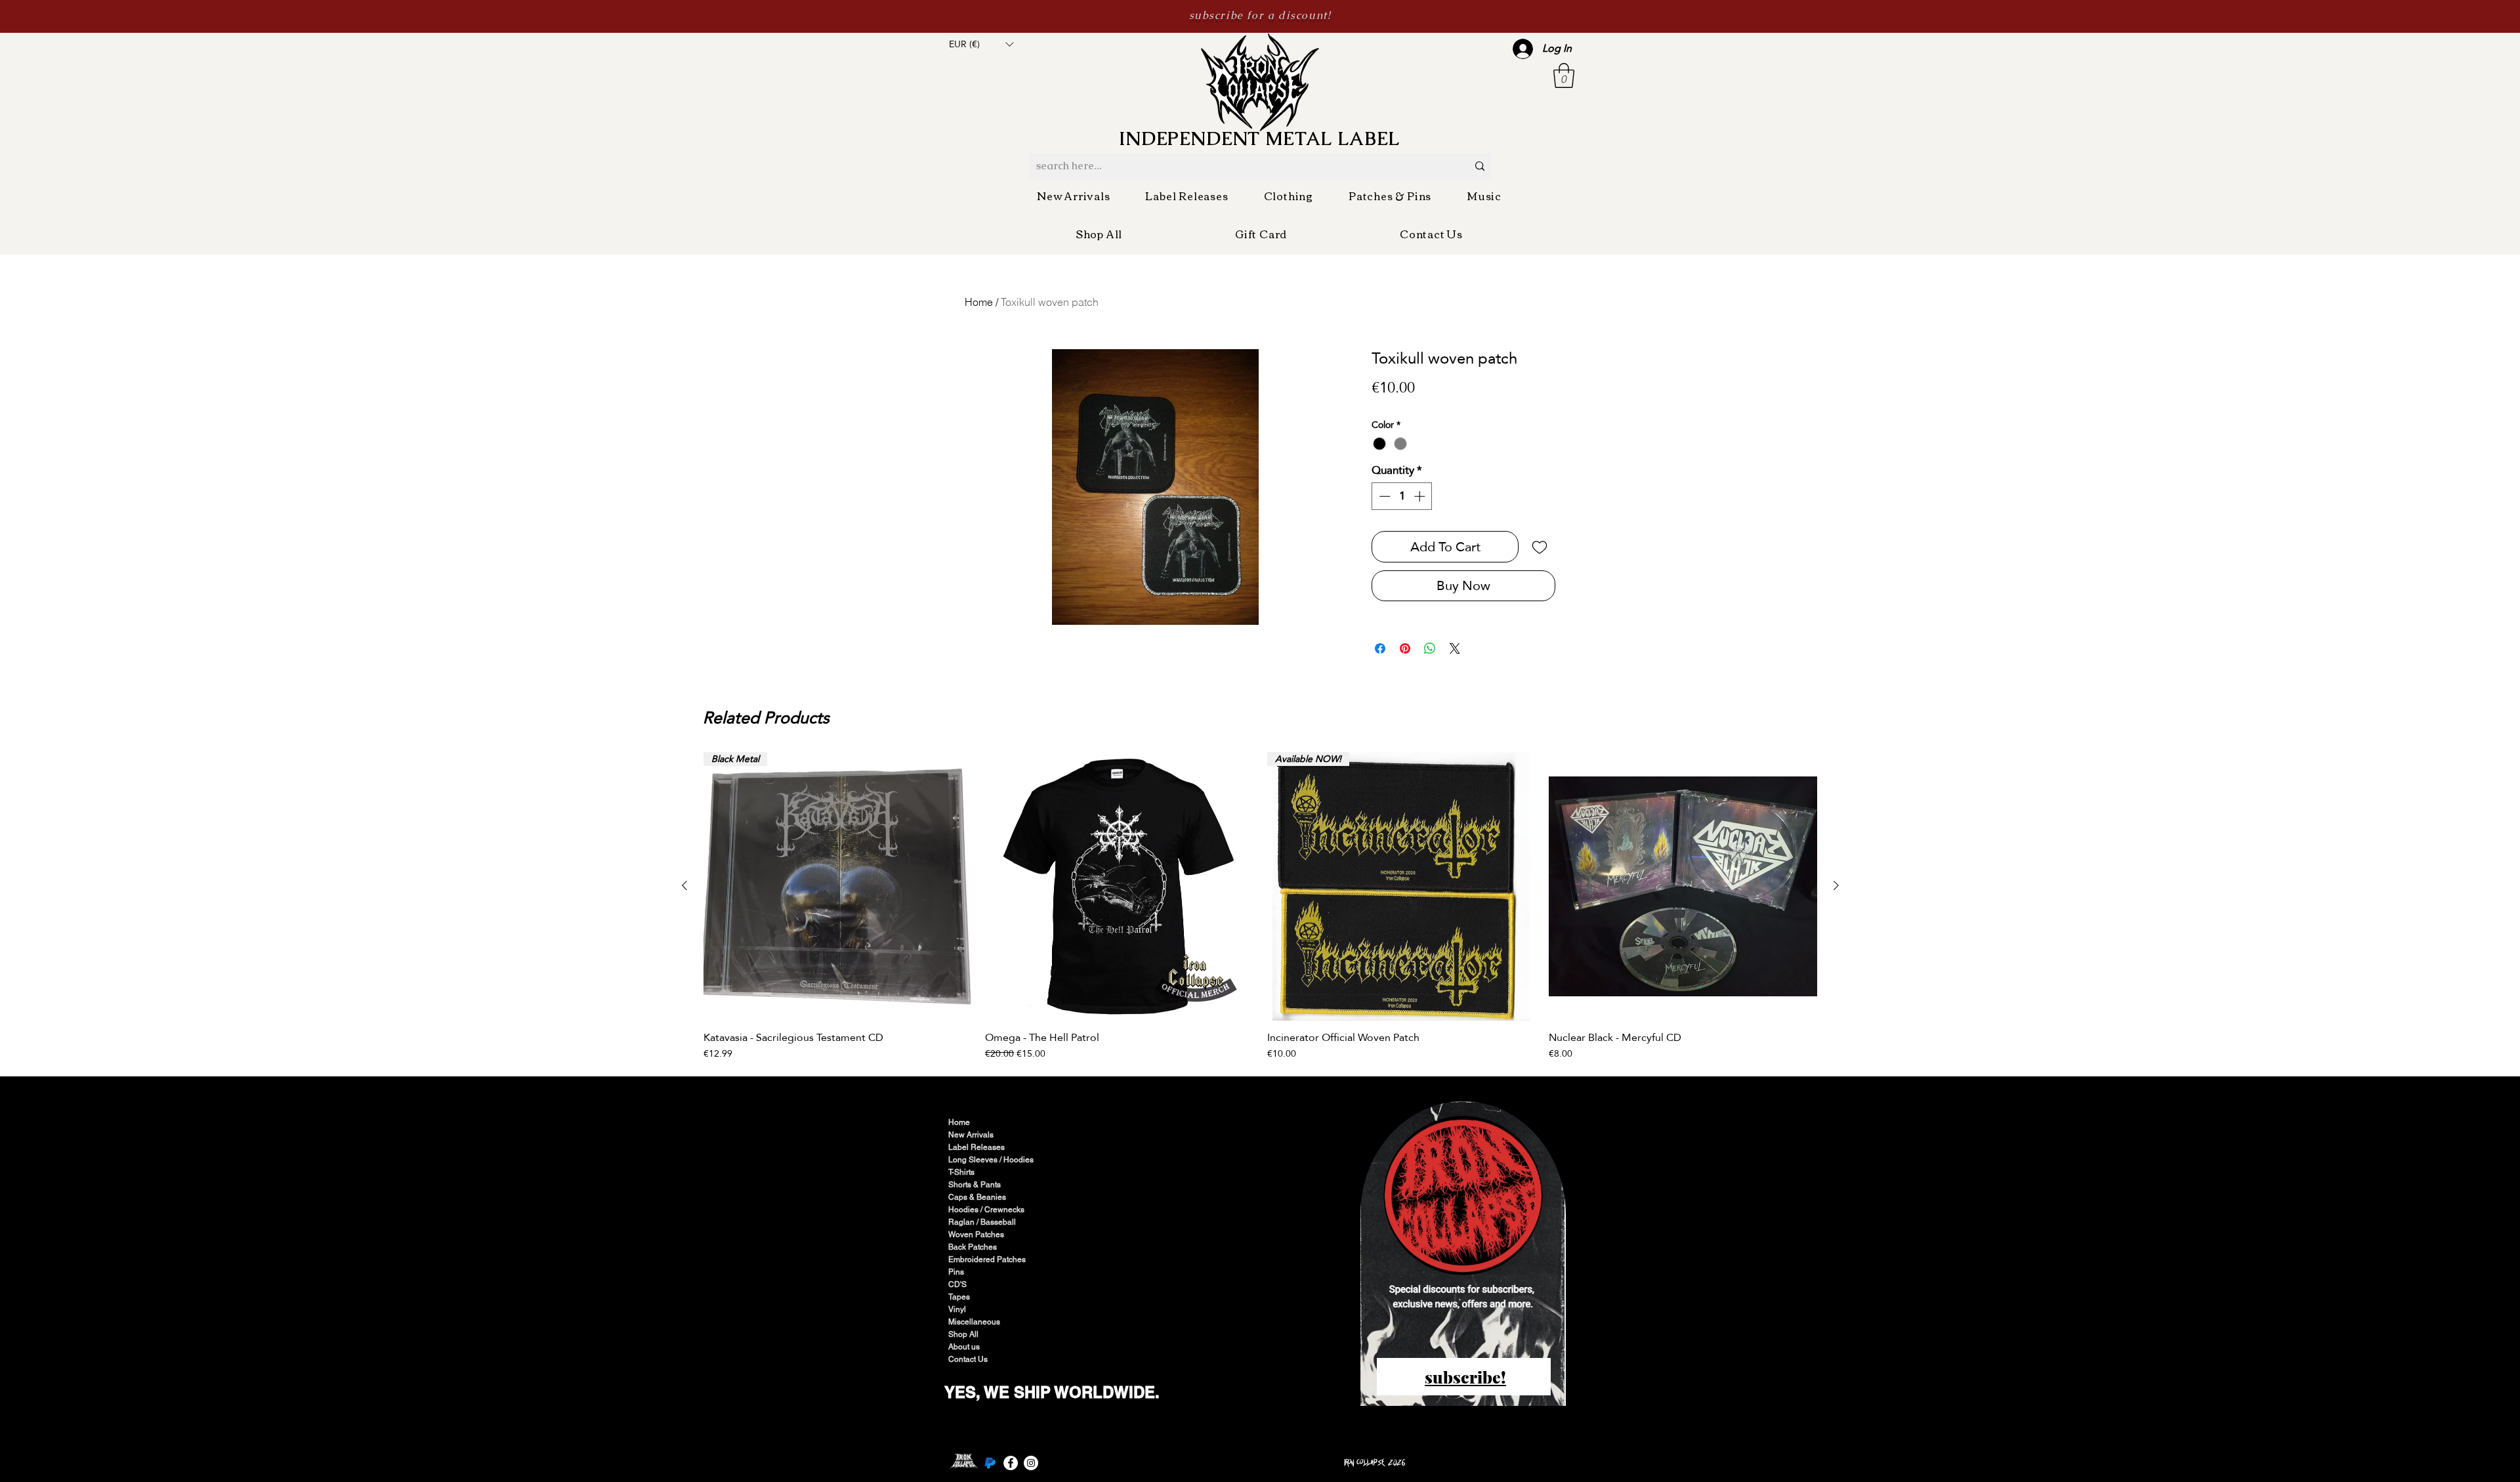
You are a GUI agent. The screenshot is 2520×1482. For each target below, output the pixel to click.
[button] (981, 44)
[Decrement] (1383, 496)
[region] (1464, 1255)
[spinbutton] (1402, 496)
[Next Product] (1836, 885)
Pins (956, 1272)
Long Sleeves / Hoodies (991, 1160)
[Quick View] (1119, 886)
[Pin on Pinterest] (1405, 648)
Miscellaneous (974, 1322)
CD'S (957, 1284)
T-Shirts (961, 1172)
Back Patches (973, 1247)
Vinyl (957, 1309)
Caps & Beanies (977, 1197)
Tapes (959, 1297)
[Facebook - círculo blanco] (1011, 1463)
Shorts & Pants (975, 1185)
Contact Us (968, 1359)
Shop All (963, 1334)
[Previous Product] (684, 885)
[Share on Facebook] (1380, 648)
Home (979, 302)
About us (964, 1347)
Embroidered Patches (987, 1260)
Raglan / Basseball (982, 1222)
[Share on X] (1455, 648)
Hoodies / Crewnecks (986, 1210)
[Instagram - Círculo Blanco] (1031, 1463)
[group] (1260, 906)
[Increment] (1421, 496)
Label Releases (976, 1147)
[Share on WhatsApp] (1430, 648)
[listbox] (981, 44)
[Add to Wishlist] (1540, 547)
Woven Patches (976, 1235)
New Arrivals (971, 1135)
